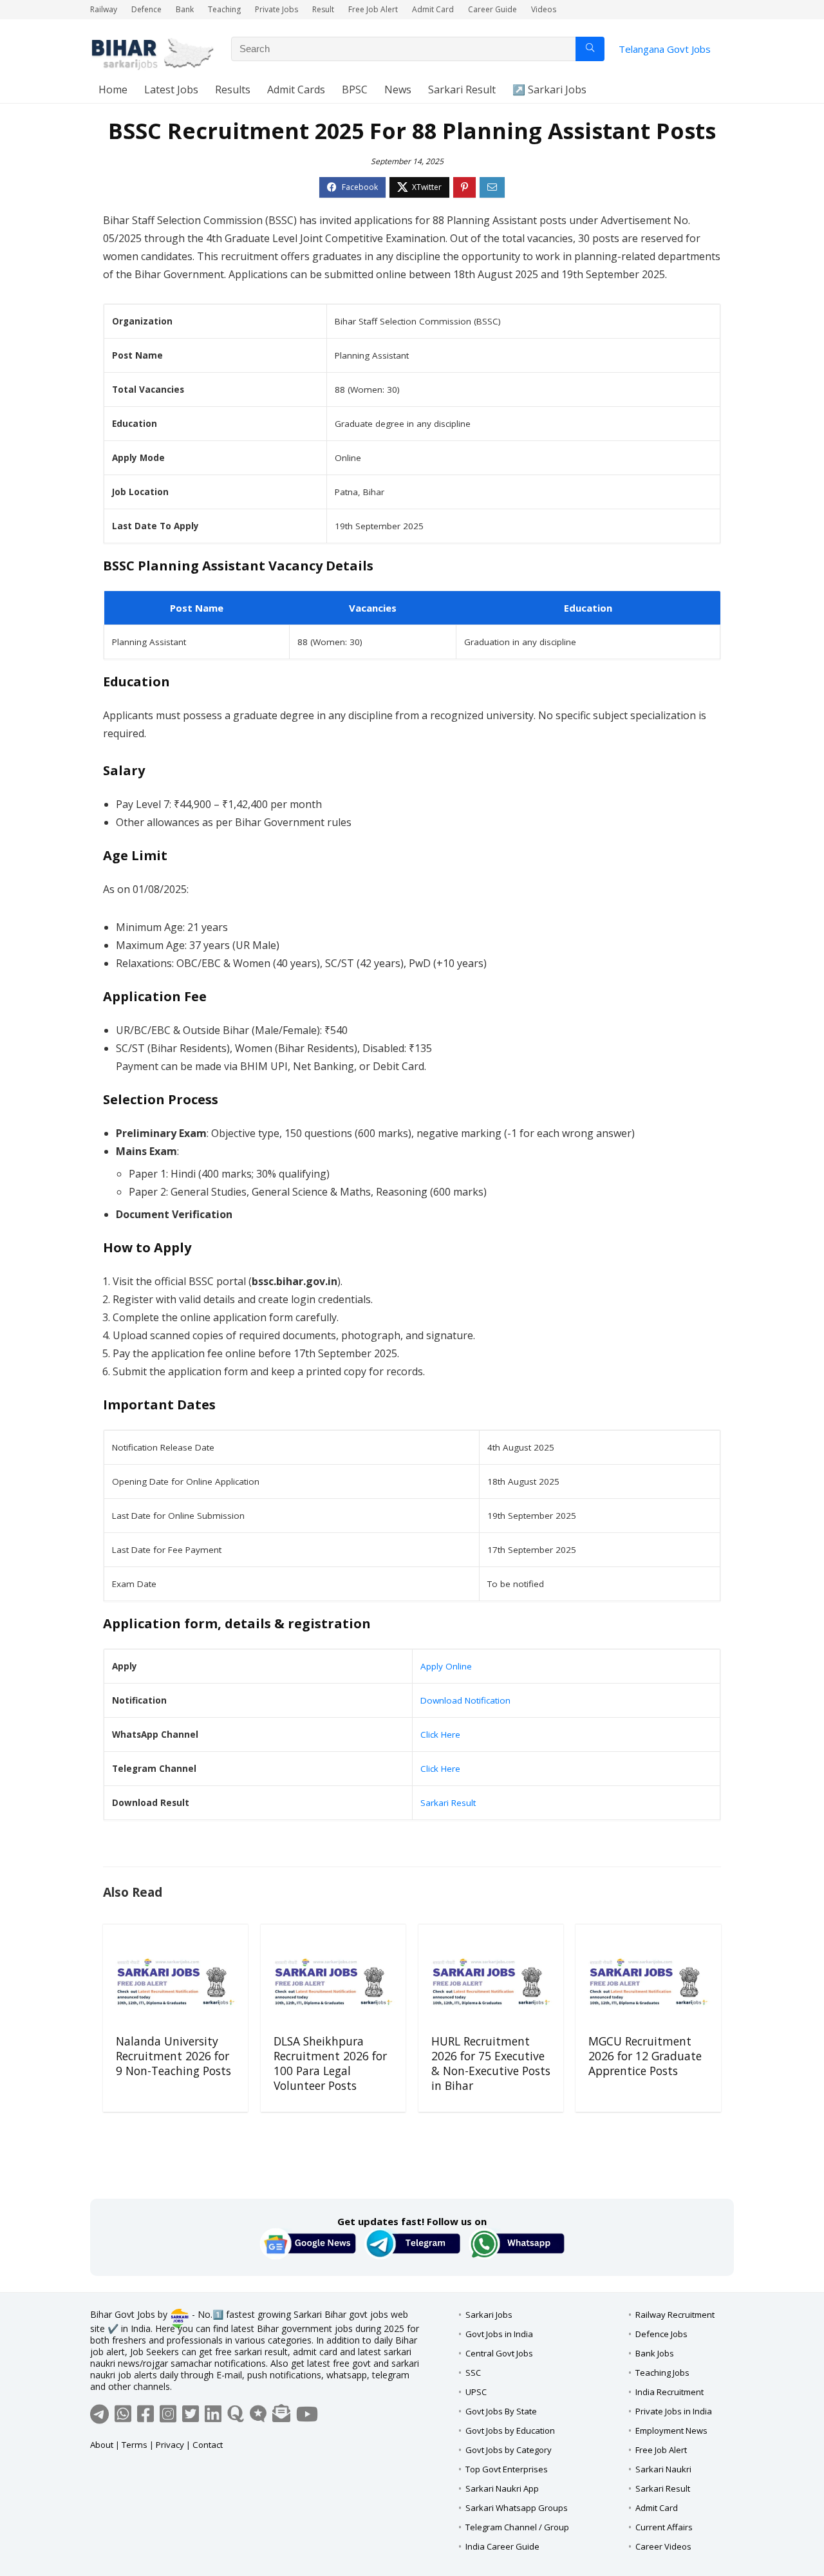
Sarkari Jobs (489, 2315)
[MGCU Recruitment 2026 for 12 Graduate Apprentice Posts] (648, 1982)
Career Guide (492, 9)
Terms (135, 2445)
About (102, 2445)
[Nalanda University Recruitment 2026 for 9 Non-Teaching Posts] (175, 1982)
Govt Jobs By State (501, 2411)
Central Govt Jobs (499, 2353)
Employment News (671, 2430)
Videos (544, 9)
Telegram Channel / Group (517, 2527)
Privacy (170, 2445)
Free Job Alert (373, 9)
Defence (146, 9)
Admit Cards (296, 89)
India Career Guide (502, 2546)
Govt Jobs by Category (509, 2450)
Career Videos (663, 2546)
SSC (473, 2373)
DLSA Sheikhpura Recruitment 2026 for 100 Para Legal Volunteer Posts (330, 2063)
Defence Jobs (661, 2334)
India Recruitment (669, 2392)
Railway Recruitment (675, 2315)
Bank (185, 9)
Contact (208, 2445)
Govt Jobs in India (499, 2334)
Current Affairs (664, 2527)
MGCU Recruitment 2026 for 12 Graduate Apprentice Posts (645, 2056)
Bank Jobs (655, 2353)
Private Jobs (276, 9)
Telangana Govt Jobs (665, 49)
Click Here (440, 1735)
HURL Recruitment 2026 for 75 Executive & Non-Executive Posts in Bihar (491, 2063)
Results (233, 89)
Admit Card (433, 9)
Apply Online (446, 1666)
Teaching (224, 9)
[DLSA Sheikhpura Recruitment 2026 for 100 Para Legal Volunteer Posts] (333, 1982)
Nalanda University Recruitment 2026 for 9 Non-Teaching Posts (173, 2056)
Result (323, 9)
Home (113, 89)
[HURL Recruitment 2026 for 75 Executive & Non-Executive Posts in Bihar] (491, 1982)
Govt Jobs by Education (510, 2430)
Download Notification (465, 1700)
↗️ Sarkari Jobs (549, 89)
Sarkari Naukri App (502, 2488)
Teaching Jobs (662, 2373)
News (398, 89)
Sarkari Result (462, 89)
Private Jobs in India (674, 2411)
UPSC (476, 2392)
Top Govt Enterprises (507, 2469)
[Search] (590, 49)
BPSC (355, 89)
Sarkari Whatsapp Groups (517, 2508)
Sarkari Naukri (663, 2469)
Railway (104, 9)
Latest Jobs (171, 89)
